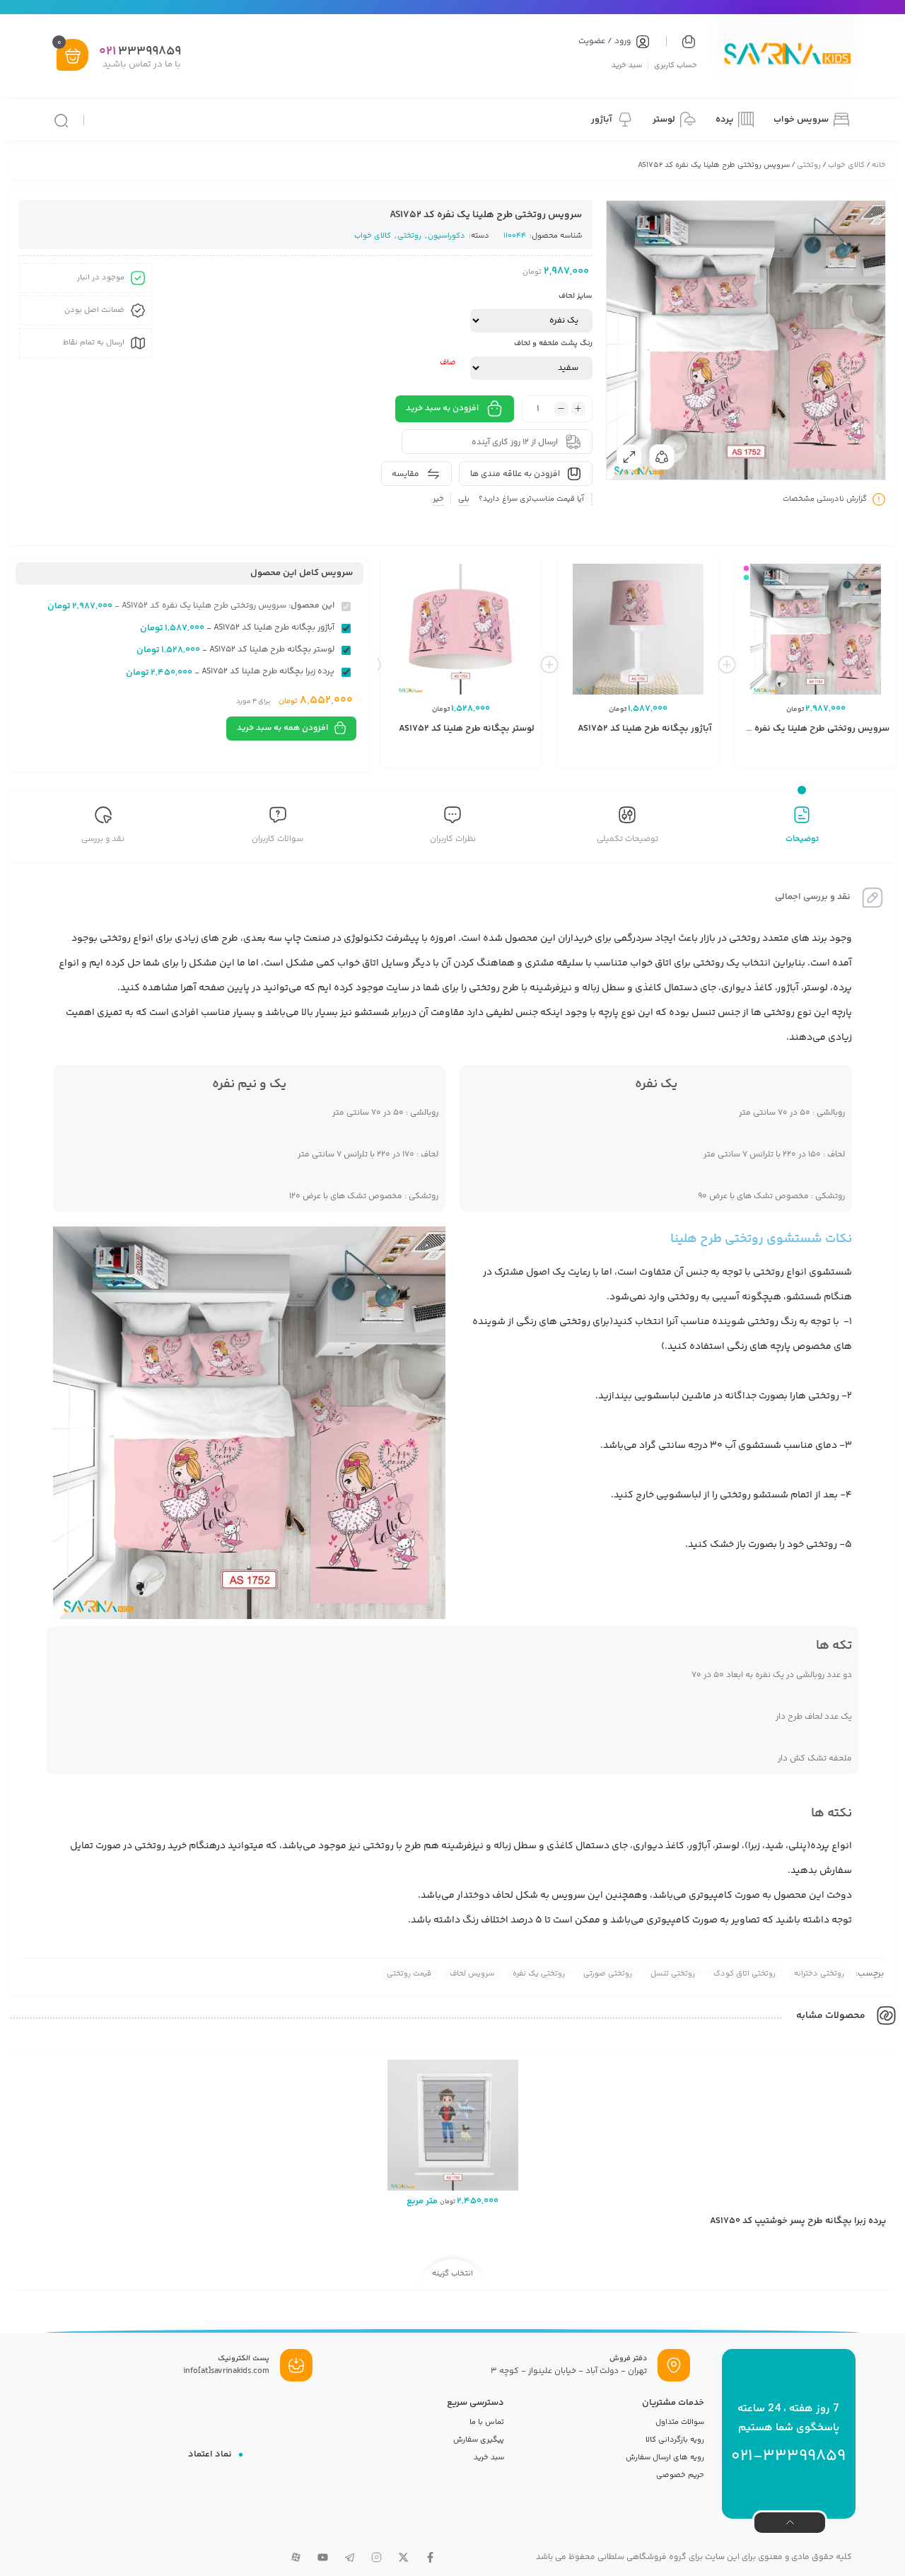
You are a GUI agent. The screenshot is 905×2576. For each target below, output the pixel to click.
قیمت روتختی (409, 1974)
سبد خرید (627, 65)
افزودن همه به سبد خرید (282, 728)
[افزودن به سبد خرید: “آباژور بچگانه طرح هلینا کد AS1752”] (677, 757)
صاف (448, 362)
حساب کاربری (676, 65)
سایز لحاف (576, 296)
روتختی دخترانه (819, 1974)
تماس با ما (487, 2422)
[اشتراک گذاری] (662, 457)
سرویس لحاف (472, 1974)
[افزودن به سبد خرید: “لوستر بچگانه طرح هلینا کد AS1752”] (499, 757)
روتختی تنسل (673, 1974)
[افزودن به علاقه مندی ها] (808, 757)
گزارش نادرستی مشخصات (825, 499)
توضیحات (802, 839)
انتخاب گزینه (452, 2274)
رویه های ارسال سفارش (665, 2458)
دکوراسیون (446, 236)
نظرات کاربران (453, 839)
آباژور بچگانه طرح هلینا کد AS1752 (645, 729)
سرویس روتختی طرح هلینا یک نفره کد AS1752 (800, 729)
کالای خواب (846, 165)
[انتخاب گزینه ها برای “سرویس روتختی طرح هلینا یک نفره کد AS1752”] (854, 757)
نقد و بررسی (103, 839)
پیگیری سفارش (479, 2440)
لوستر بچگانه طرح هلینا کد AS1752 (467, 729)
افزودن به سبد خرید (442, 408)
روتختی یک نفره (539, 1974)
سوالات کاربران (278, 839)
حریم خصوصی (680, 2475)
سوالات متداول (680, 2422)
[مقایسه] (829, 757)
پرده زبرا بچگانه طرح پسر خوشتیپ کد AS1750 (798, 2221)
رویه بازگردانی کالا (675, 2440)
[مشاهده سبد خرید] (73, 56)
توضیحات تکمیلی (627, 839)
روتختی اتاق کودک (745, 1974)
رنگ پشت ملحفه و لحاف (553, 343)
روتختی (809, 165)
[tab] (802, 827)
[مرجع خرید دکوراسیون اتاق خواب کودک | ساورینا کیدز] (786, 56)
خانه (879, 165)
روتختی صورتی (608, 1974)
